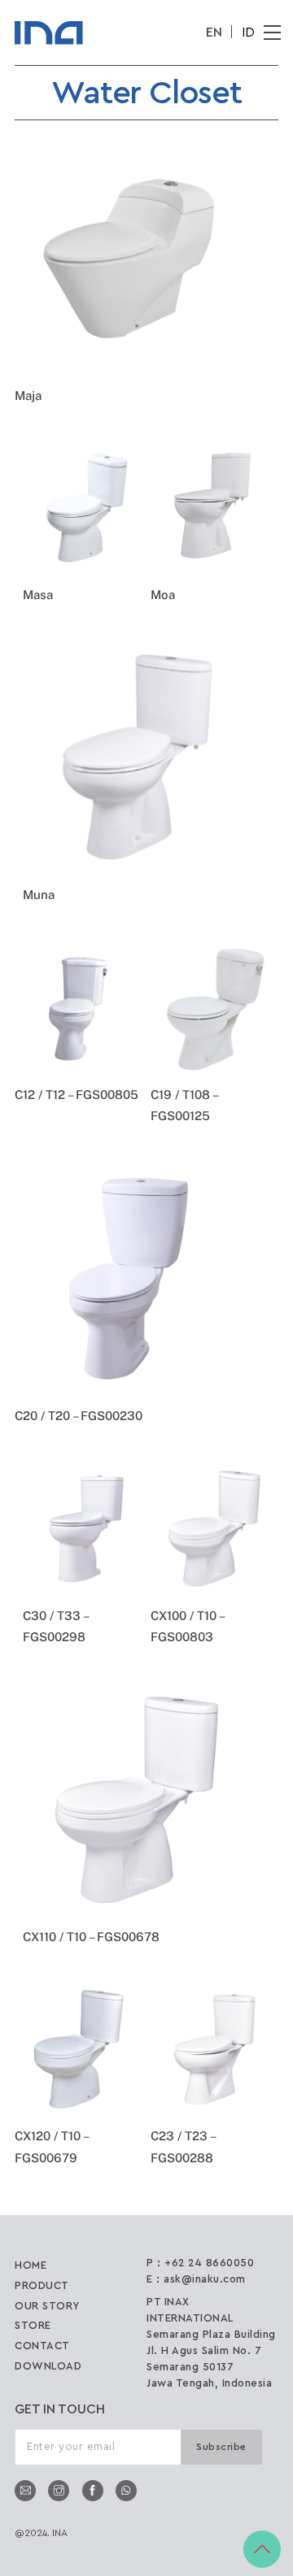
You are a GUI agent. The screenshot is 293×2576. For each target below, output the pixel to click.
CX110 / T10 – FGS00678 (91, 1937)
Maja (28, 395)
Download (48, 2366)
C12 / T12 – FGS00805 (77, 1095)
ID (248, 33)
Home (31, 2265)
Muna (39, 895)
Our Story (47, 2306)
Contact (42, 2346)
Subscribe (221, 2447)
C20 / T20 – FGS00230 (79, 1416)
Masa (38, 595)
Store (33, 2325)
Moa (163, 595)
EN (214, 33)
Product (42, 2285)
